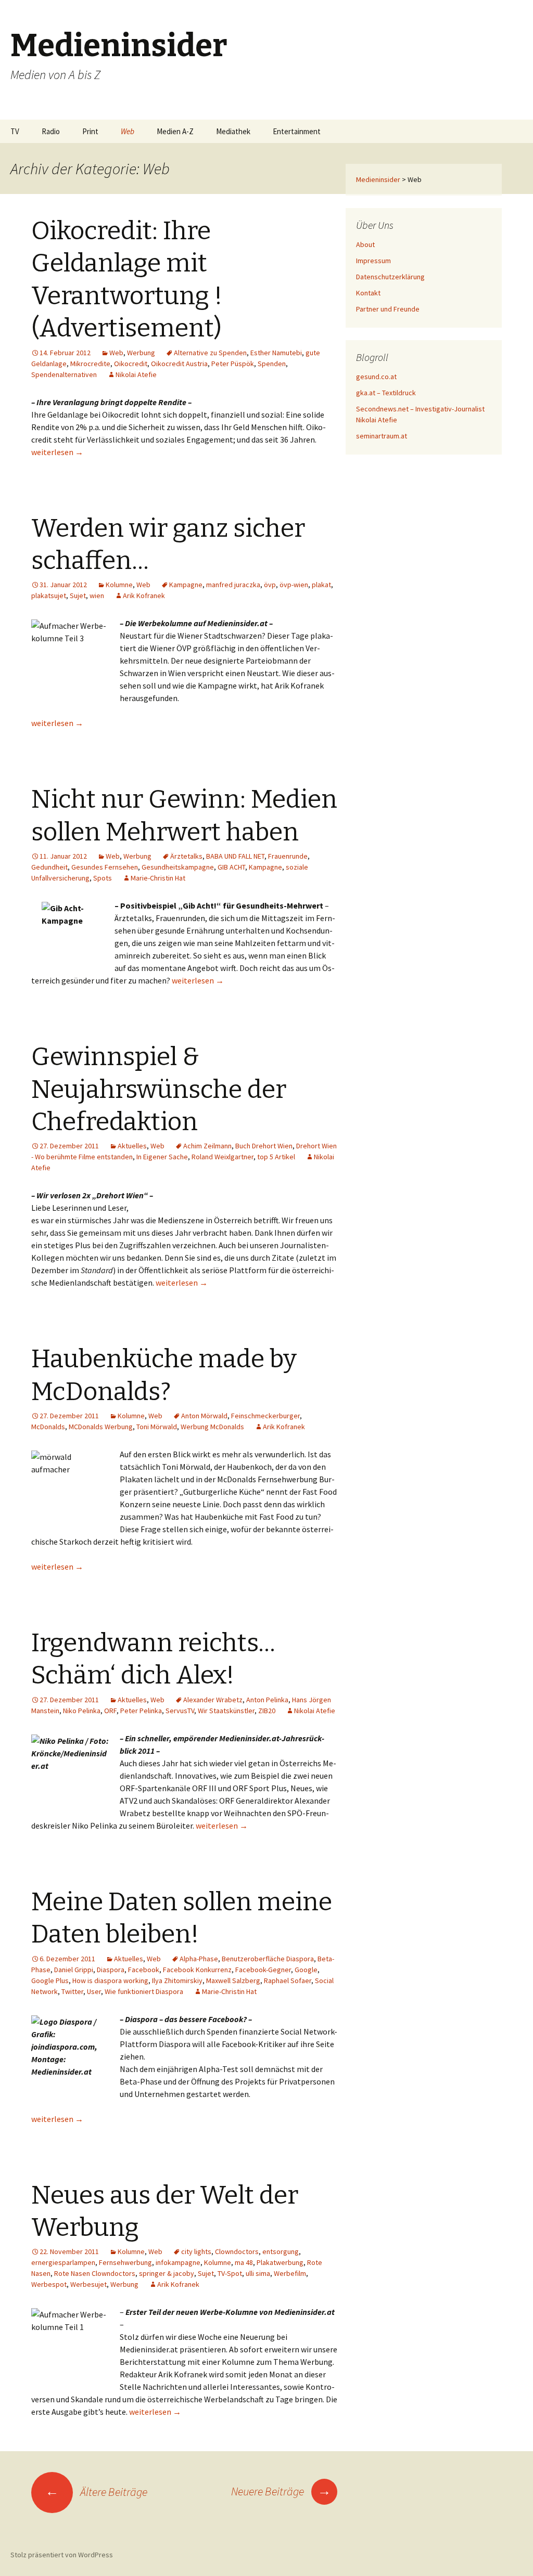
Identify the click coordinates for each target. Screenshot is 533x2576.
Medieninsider (378, 179)
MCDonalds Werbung (101, 1427)
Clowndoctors (237, 2251)
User (94, 1991)
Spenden (272, 364)
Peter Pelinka (141, 1711)
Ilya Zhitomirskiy (177, 1980)
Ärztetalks (186, 856)
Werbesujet (88, 2284)
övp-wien (294, 585)
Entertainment (297, 131)
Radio (51, 131)
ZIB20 (267, 1711)
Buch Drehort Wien (264, 1146)
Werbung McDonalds (212, 1427)
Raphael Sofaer (288, 1980)
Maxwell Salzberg (233, 1980)
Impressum (373, 261)
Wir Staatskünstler (226, 1711)
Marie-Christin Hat (158, 878)
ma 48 (244, 2262)
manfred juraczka (233, 585)
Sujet (78, 596)
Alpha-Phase (199, 1959)
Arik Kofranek (144, 596)
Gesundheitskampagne (178, 867)
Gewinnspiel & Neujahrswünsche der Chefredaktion (159, 1089)
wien (97, 596)
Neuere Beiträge (281, 2491)
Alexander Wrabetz (213, 1700)
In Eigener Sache (162, 1157)
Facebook (144, 1970)
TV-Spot (230, 2273)
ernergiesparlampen (63, 2262)
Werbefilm (290, 2273)
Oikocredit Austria (179, 364)
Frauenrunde (288, 856)
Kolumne (119, 585)
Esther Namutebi (276, 353)
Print (90, 131)
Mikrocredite (90, 364)
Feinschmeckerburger (265, 1416)
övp (270, 585)
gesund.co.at (376, 377)
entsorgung (281, 2251)
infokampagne (178, 2262)
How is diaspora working (110, 1980)
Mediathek (233, 131)
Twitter (72, 1991)
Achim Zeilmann (207, 1146)
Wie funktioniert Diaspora (144, 1991)
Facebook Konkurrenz (197, 1970)
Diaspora (111, 1970)
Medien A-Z (175, 131)
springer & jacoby (167, 2273)
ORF (110, 1711)
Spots (103, 878)
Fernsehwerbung (125, 2262)
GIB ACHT (231, 867)
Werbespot (49, 2284)
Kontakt (368, 293)
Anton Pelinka (267, 1700)
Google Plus (50, 1980)
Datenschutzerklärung (390, 277)
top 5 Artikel (276, 1157)
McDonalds (48, 1427)
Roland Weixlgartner (223, 1157)
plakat (321, 585)
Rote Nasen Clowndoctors (95, 2273)
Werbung (141, 353)
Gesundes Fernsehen (105, 867)
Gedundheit (49, 867)
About (365, 244)
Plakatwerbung (280, 2262)
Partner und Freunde (388, 309)
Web (128, 131)
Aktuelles (132, 1146)
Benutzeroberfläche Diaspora (268, 1959)
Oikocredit (131, 364)
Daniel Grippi (74, 1970)
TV (15, 131)
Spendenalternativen (64, 374)
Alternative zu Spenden (210, 353)
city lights (196, 2251)
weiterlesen (57, 452)
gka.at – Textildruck (386, 393)
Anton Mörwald (204, 1416)
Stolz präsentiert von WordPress (62, 2555)
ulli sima (258, 2273)
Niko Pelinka (82, 1711)
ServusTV (180, 1711)
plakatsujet (49, 596)
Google (306, 1970)
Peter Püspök (233, 364)
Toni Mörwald (157, 1427)
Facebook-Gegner (263, 1970)
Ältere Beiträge (96, 2492)
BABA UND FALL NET (235, 856)
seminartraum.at (382, 436)
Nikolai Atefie (136, 374)
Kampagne (186, 585)
